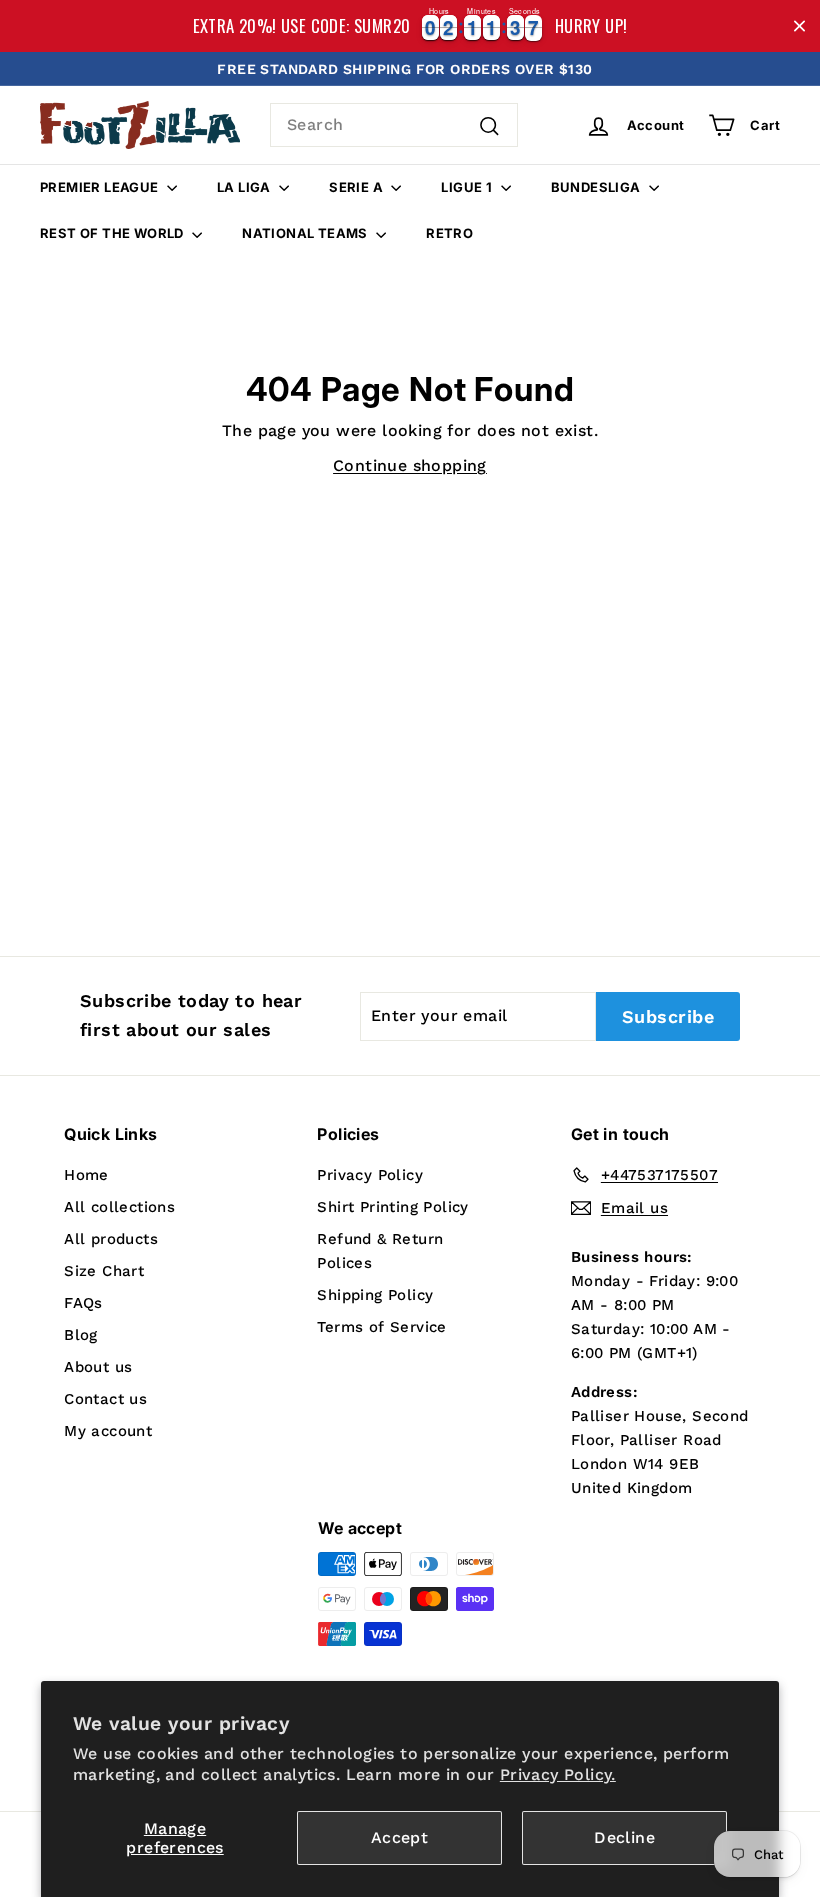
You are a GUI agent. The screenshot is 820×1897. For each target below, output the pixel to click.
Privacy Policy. (558, 1774)
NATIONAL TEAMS (306, 233)
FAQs (83, 1303)
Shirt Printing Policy (392, 1207)
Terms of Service (381, 1327)
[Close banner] (799, 26)
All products (111, 1239)
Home (86, 1175)
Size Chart (104, 1271)
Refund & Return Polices (380, 1251)
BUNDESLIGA (597, 187)
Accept (399, 1837)
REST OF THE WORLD (113, 233)
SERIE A (357, 187)
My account (108, 1431)
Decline (624, 1837)
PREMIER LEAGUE (101, 187)
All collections (119, 1207)
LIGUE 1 (468, 187)
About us (98, 1367)
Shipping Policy (375, 1295)
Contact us (105, 1399)
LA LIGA (245, 187)
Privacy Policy (370, 1175)
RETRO (449, 233)
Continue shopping (410, 465)
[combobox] (394, 125)
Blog (81, 1335)
